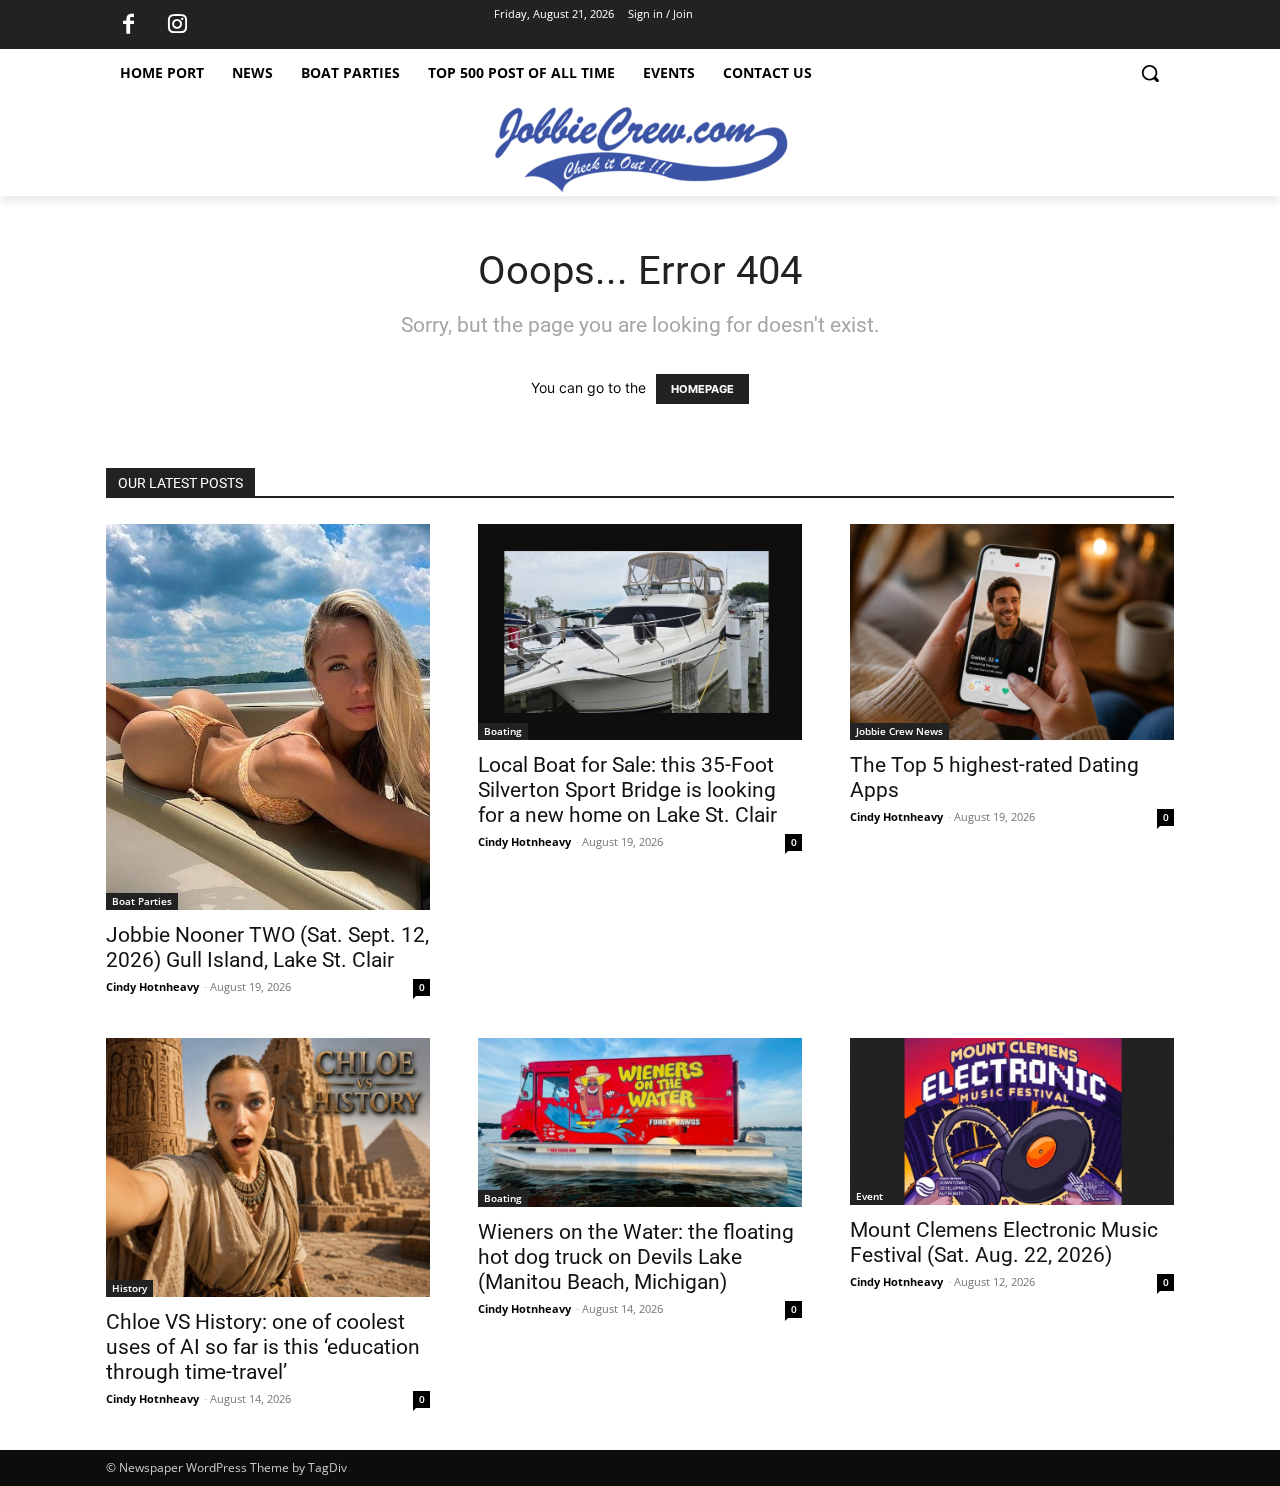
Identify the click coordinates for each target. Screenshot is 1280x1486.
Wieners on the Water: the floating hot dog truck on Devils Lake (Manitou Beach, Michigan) (636, 1257)
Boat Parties (142, 901)
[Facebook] (128, 25)
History (129, 1288)
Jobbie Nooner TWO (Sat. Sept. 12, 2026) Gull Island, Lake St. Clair (267, 947)
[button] (1150, 73)
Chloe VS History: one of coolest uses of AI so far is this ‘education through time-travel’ (263, 1347)
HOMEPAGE (702, 389)
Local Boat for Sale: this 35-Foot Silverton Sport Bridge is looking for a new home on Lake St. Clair (627, 790)
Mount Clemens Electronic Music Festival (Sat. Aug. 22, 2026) (1004, 1242)
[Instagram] (177, 25)
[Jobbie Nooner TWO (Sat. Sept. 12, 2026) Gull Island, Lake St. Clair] (268, 717)
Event (869, 1196)
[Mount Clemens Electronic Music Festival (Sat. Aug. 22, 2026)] (1012, 1121)
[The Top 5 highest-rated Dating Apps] (1012, 632)
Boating (503, 731)
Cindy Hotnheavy (152, 986)
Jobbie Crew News (899, 731)
